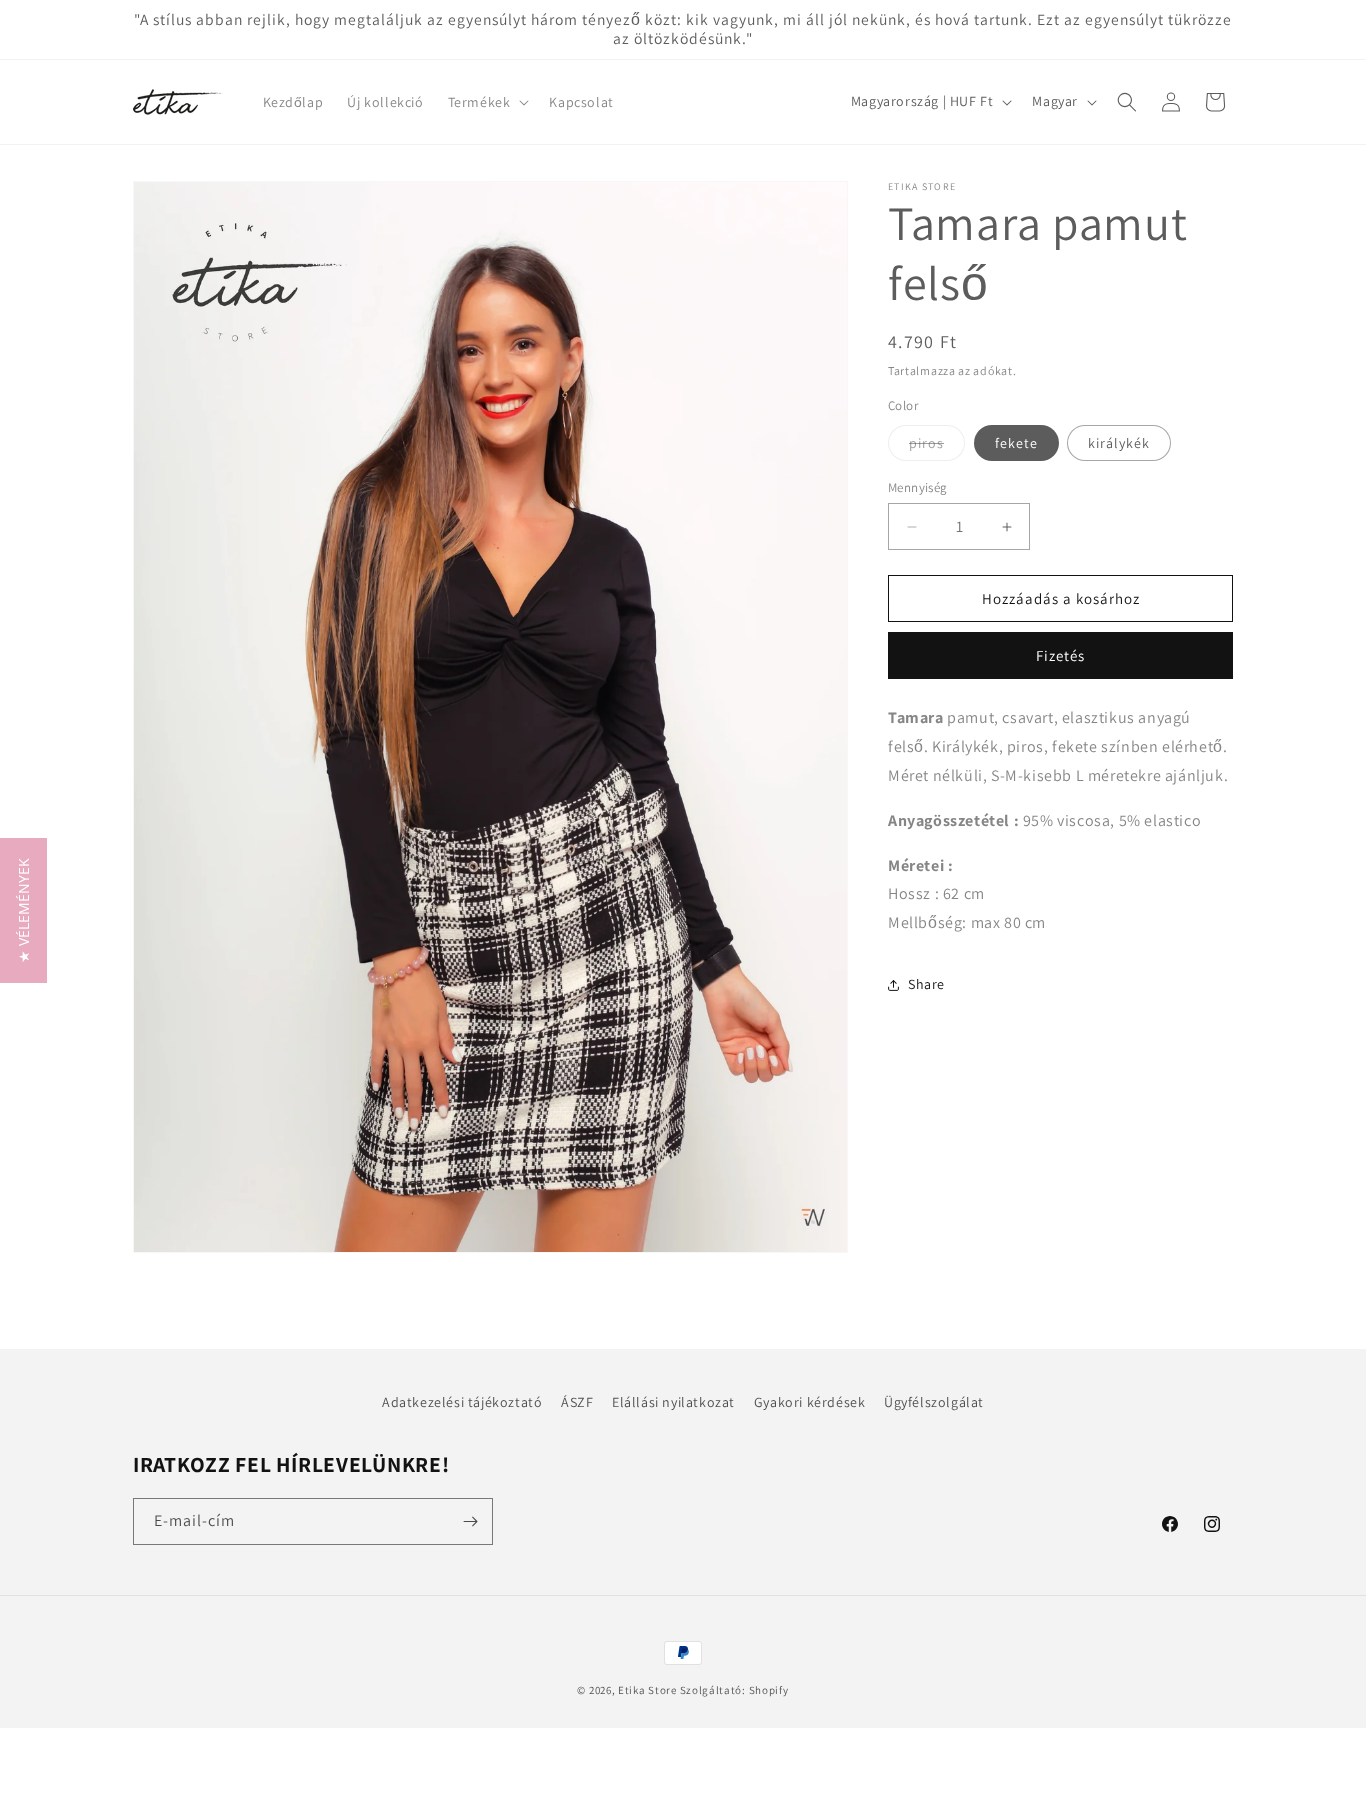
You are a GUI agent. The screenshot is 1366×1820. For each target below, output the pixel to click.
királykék (1119, 443)
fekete (1016, 443)
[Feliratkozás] (470, 1521)
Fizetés (1060, 655)
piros (937, 447)
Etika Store (647, 1690)
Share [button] (926, 984)
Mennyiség (918, 487)
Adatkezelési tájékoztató (462, 1402)
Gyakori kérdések (810, 1402)
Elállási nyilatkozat (673, 1402)
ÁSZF (577, 1402)
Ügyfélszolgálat (934, 1402)
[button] (487, 102)
